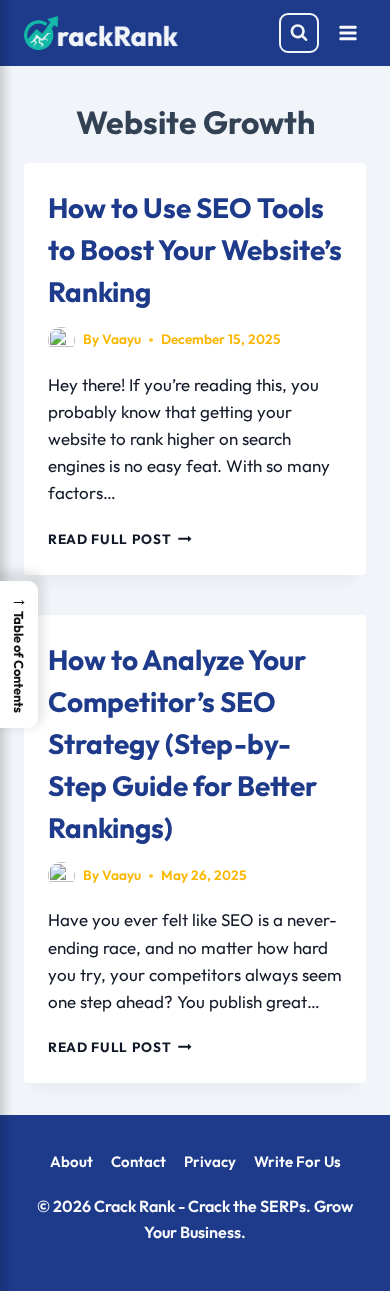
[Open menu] (347, 32)
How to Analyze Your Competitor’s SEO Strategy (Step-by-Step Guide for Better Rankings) (182, 743)
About (71, 1161)
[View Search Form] (299, 33)
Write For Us (297, 1161)
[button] (19, 654)
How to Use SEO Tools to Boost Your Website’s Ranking (195, 249)
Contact (138, 1161)
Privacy (210, 1161)
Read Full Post (120, 539)
